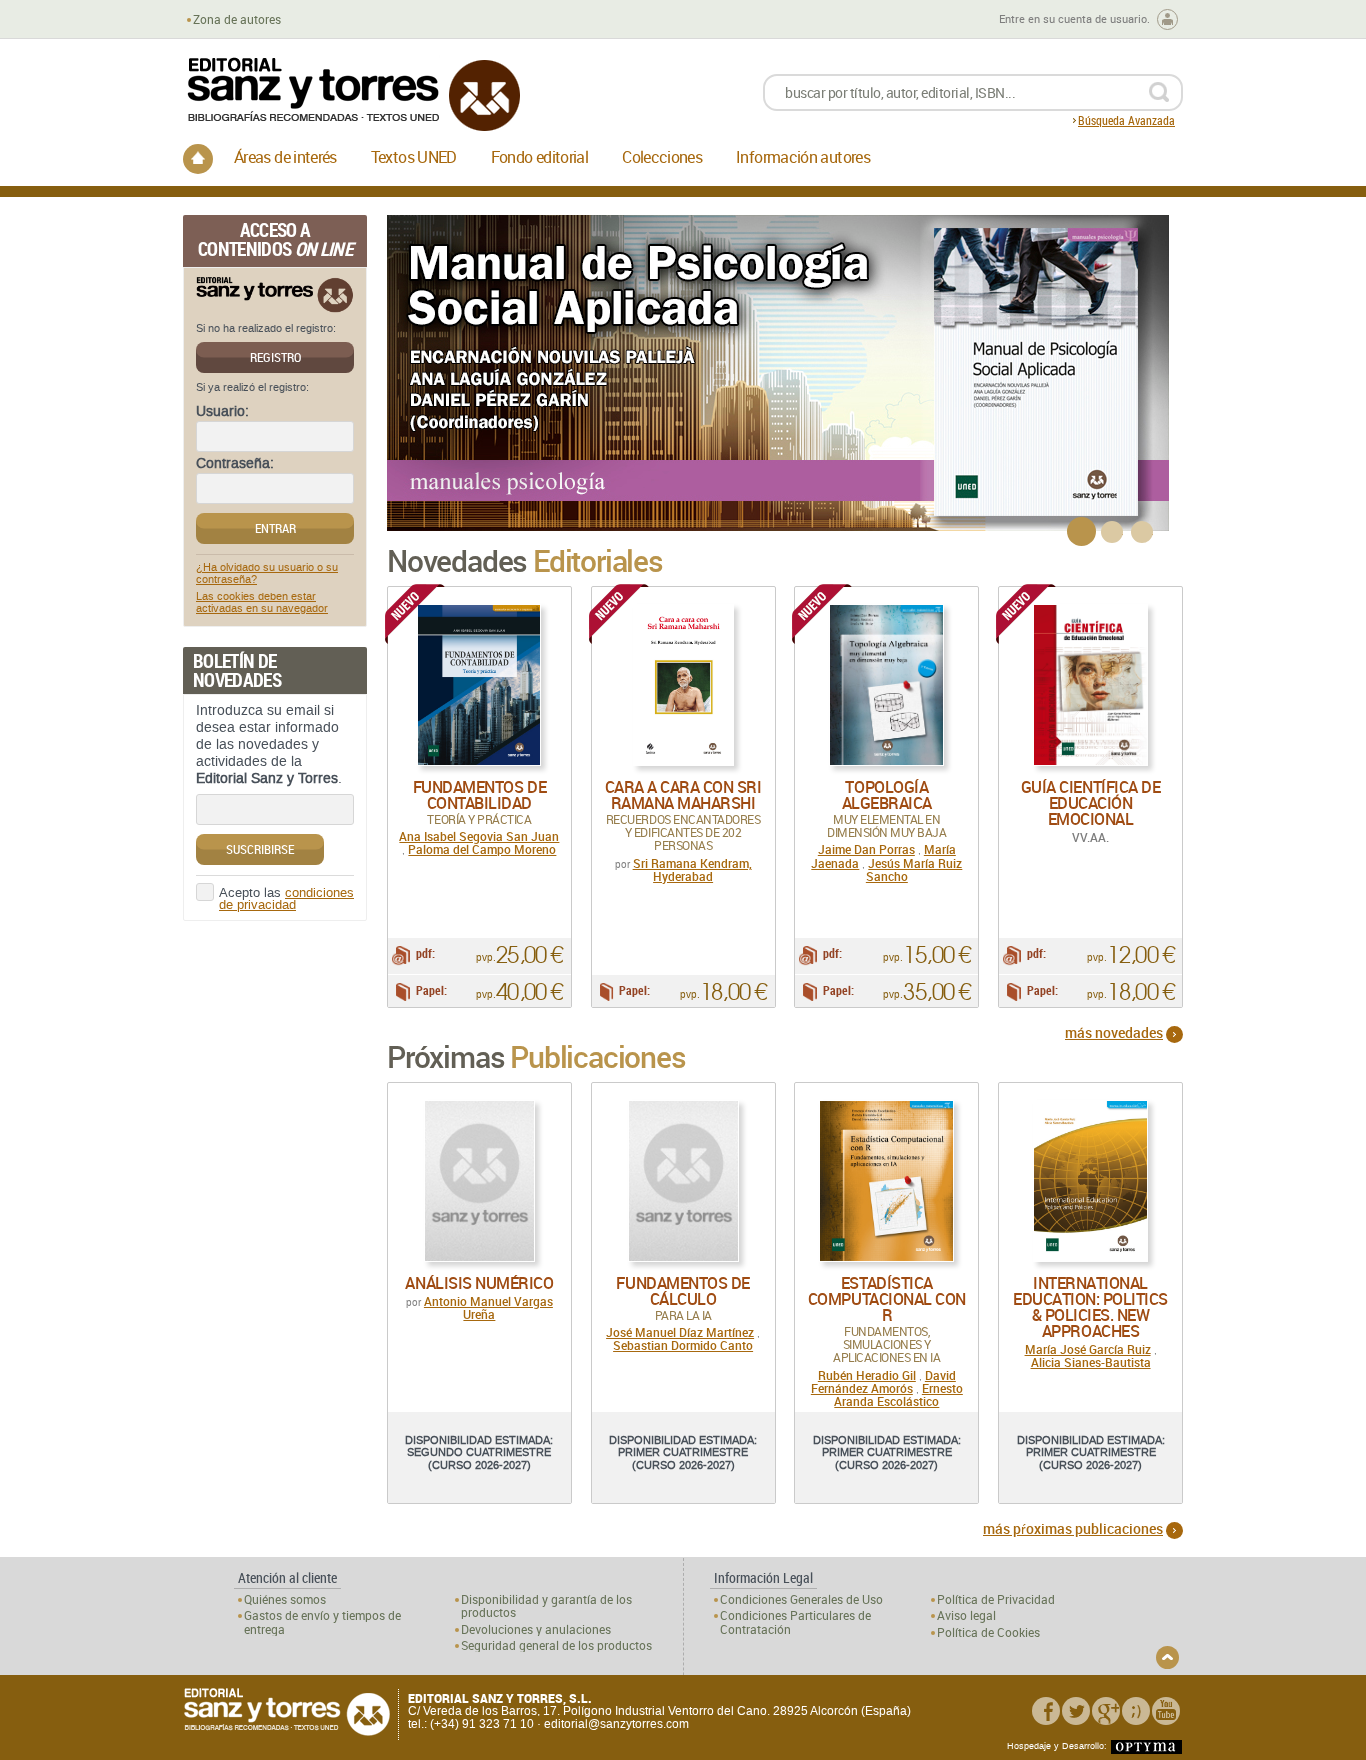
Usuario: (222, 412)
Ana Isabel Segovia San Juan (479, 836)
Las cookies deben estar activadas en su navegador (262, 603)
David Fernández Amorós (883, 1381)
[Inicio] (198, 159)
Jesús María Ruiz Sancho (914, 869)
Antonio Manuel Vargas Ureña (488, 1307)
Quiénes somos (285, 1599)
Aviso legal (966, 1615)
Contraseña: (235, 464)
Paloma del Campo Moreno (482, 849)
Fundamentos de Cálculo (682, 1291)
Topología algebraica (887, 795)
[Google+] (1106, 1711)
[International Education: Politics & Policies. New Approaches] (1090, 1181)
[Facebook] (1046, 1711)
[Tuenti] (1136, 1711)
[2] (1111, 531)
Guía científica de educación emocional (1090, 803)
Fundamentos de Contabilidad (479, 795)
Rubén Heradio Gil (867, 1375)
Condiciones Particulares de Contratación (795, 1622)
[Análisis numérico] (479, 1181)
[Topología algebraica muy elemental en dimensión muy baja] (886, 685)
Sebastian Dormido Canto (683, 1345)
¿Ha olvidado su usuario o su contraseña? (267, 574)
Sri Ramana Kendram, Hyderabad (692, 869)
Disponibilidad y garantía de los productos (546, 1606)
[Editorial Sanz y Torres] (353, 94)
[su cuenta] (1167, 19)
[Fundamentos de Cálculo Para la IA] (683, 1181)
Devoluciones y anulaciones (536, 1629)
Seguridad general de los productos (556, 1645)
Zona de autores (237, 19)
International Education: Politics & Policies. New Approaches (1090, 1307)
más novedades (1114, 1032)
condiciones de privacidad (286, 899)
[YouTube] (1166, 1711)
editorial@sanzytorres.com (616, 1724)
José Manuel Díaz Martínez (680, 1332)
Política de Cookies (988, 1632)
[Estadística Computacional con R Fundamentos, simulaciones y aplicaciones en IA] (886, 1181)
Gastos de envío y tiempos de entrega (322, 1622)
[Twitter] (1076, 1711)
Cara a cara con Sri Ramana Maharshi (683, 795)
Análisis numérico (479, 1283)
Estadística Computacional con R (887, 1299)
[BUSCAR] (1158, 92)
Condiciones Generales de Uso (801, 1599)
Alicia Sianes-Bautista (1091, 1362)
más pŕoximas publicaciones (1073, 1528)
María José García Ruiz (1088, 1349)
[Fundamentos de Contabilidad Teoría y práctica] (479, 685)
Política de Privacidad (996, 1599)
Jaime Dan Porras (866, 849)
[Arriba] (1167, 1657)
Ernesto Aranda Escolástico (898, 1394)
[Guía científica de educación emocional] (1090, 685)
